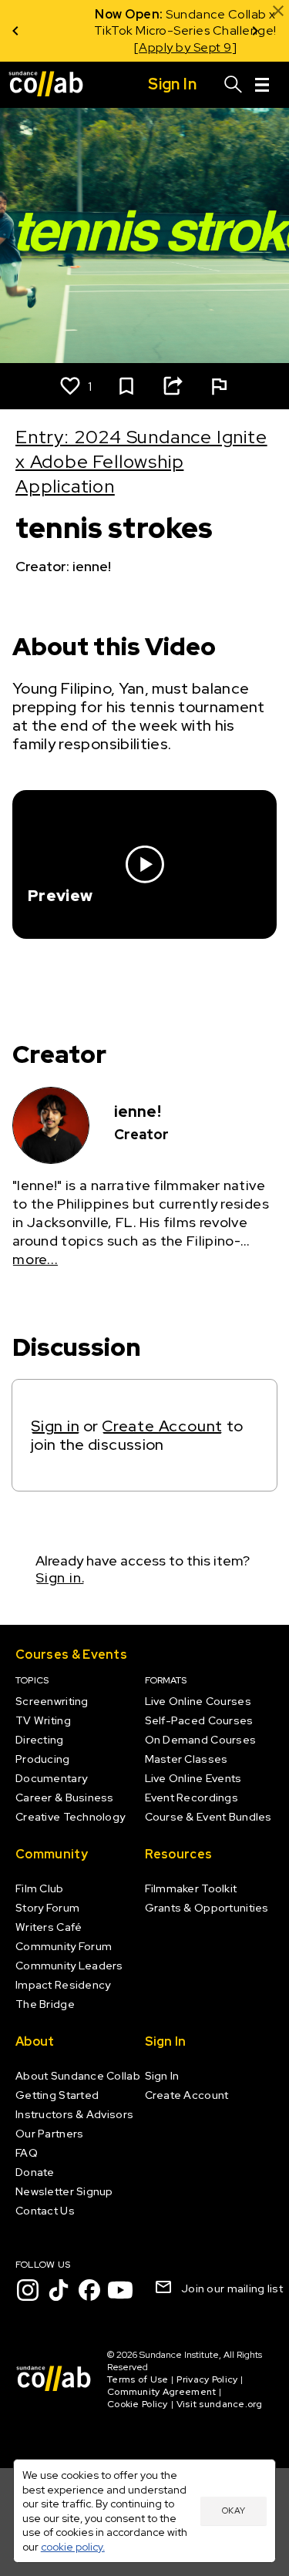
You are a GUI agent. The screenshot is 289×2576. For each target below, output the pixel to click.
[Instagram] (28, 2290)
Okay (234, 2510)
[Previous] (15, 31)
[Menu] (262, 85)
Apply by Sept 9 (135, 47)
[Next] (255, 31)
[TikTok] (59, 2290)
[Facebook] (89, 2290)
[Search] (234, 85)
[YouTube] (120, 2290)
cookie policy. (73, 2547)
